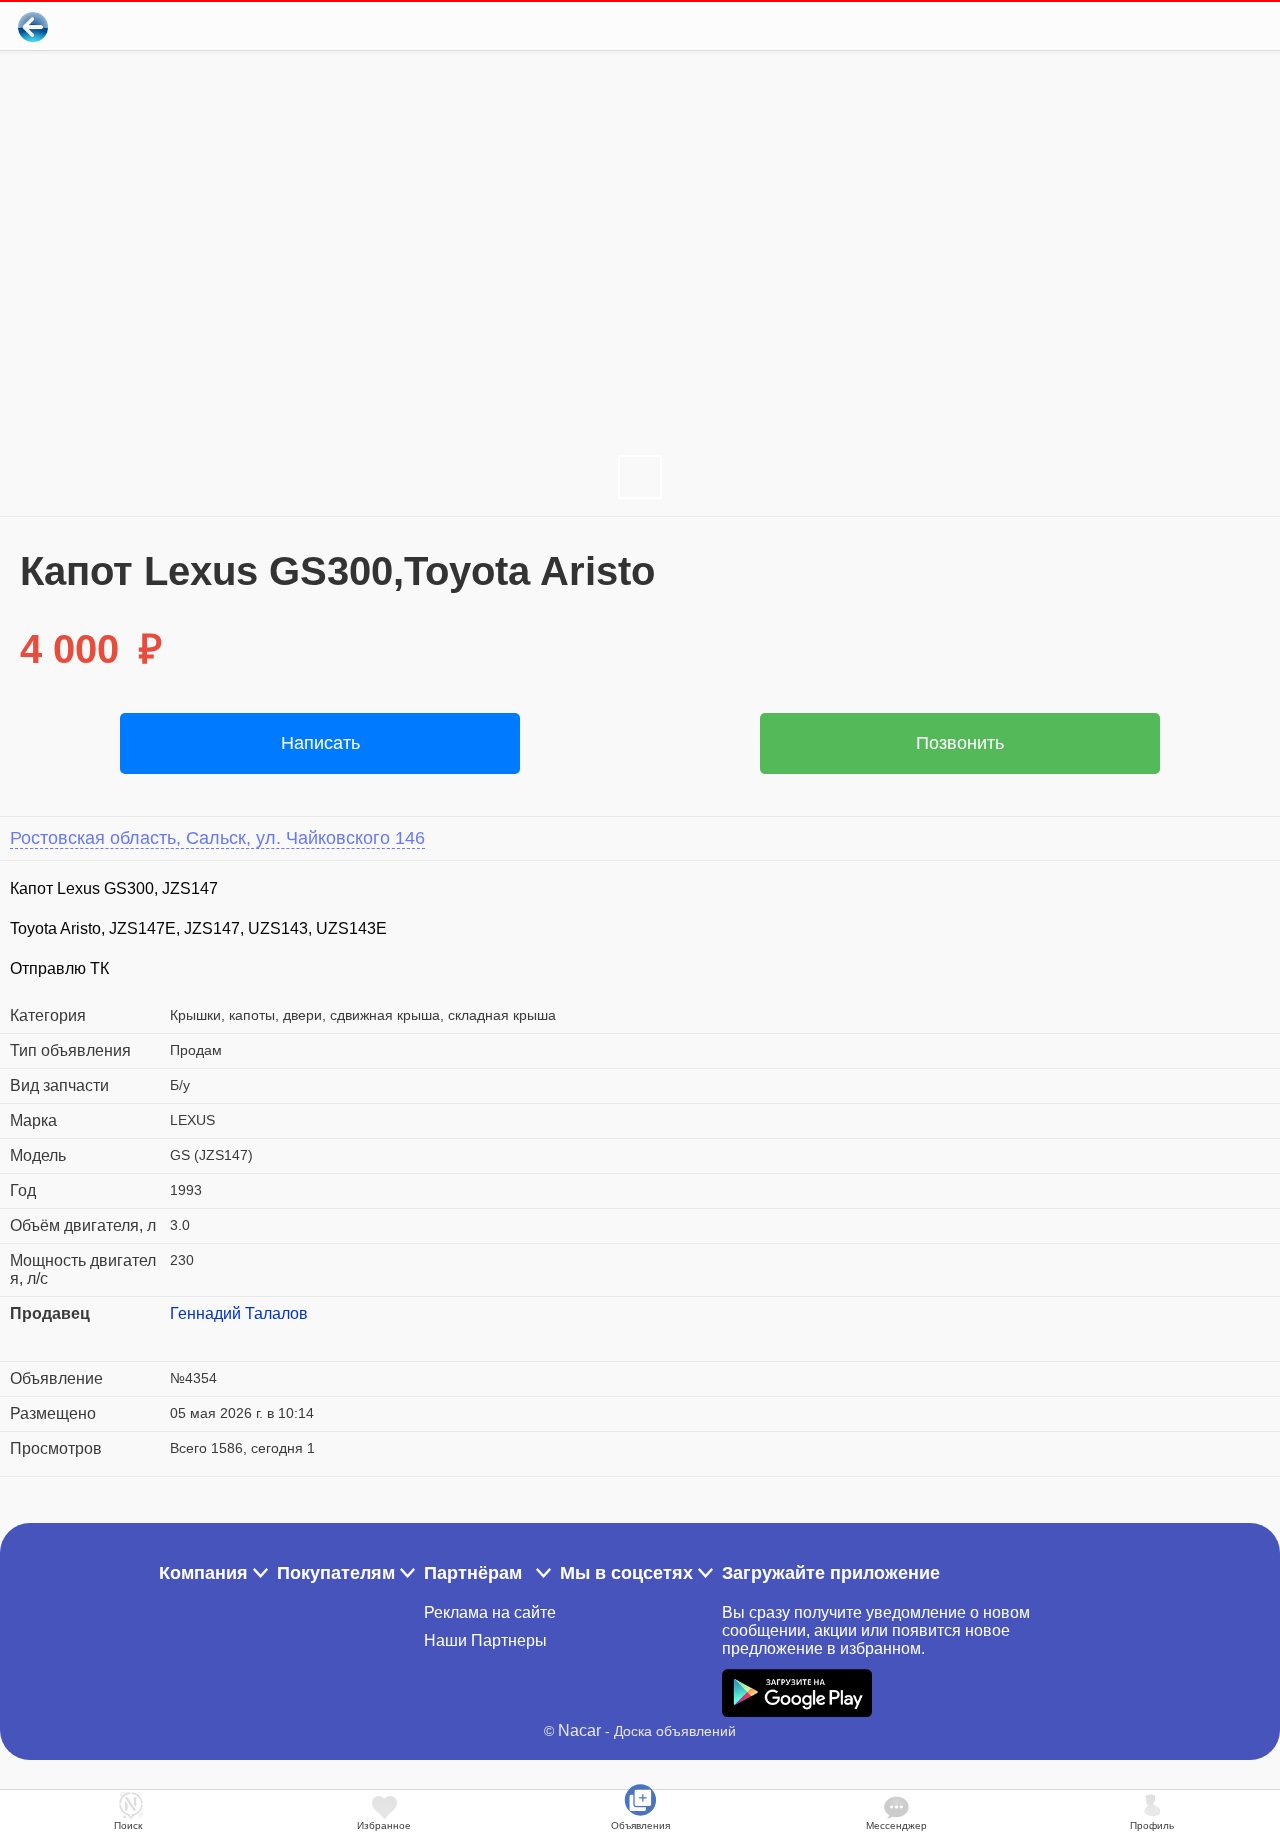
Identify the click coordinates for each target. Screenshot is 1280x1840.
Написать (320, 743)
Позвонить (960, 743)
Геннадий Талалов (239, 1313)
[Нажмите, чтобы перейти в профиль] (185, 1338)
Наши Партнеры (485, 1640)
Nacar (579, 1730)
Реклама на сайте (490, 1612)
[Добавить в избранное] (1183, 26)
